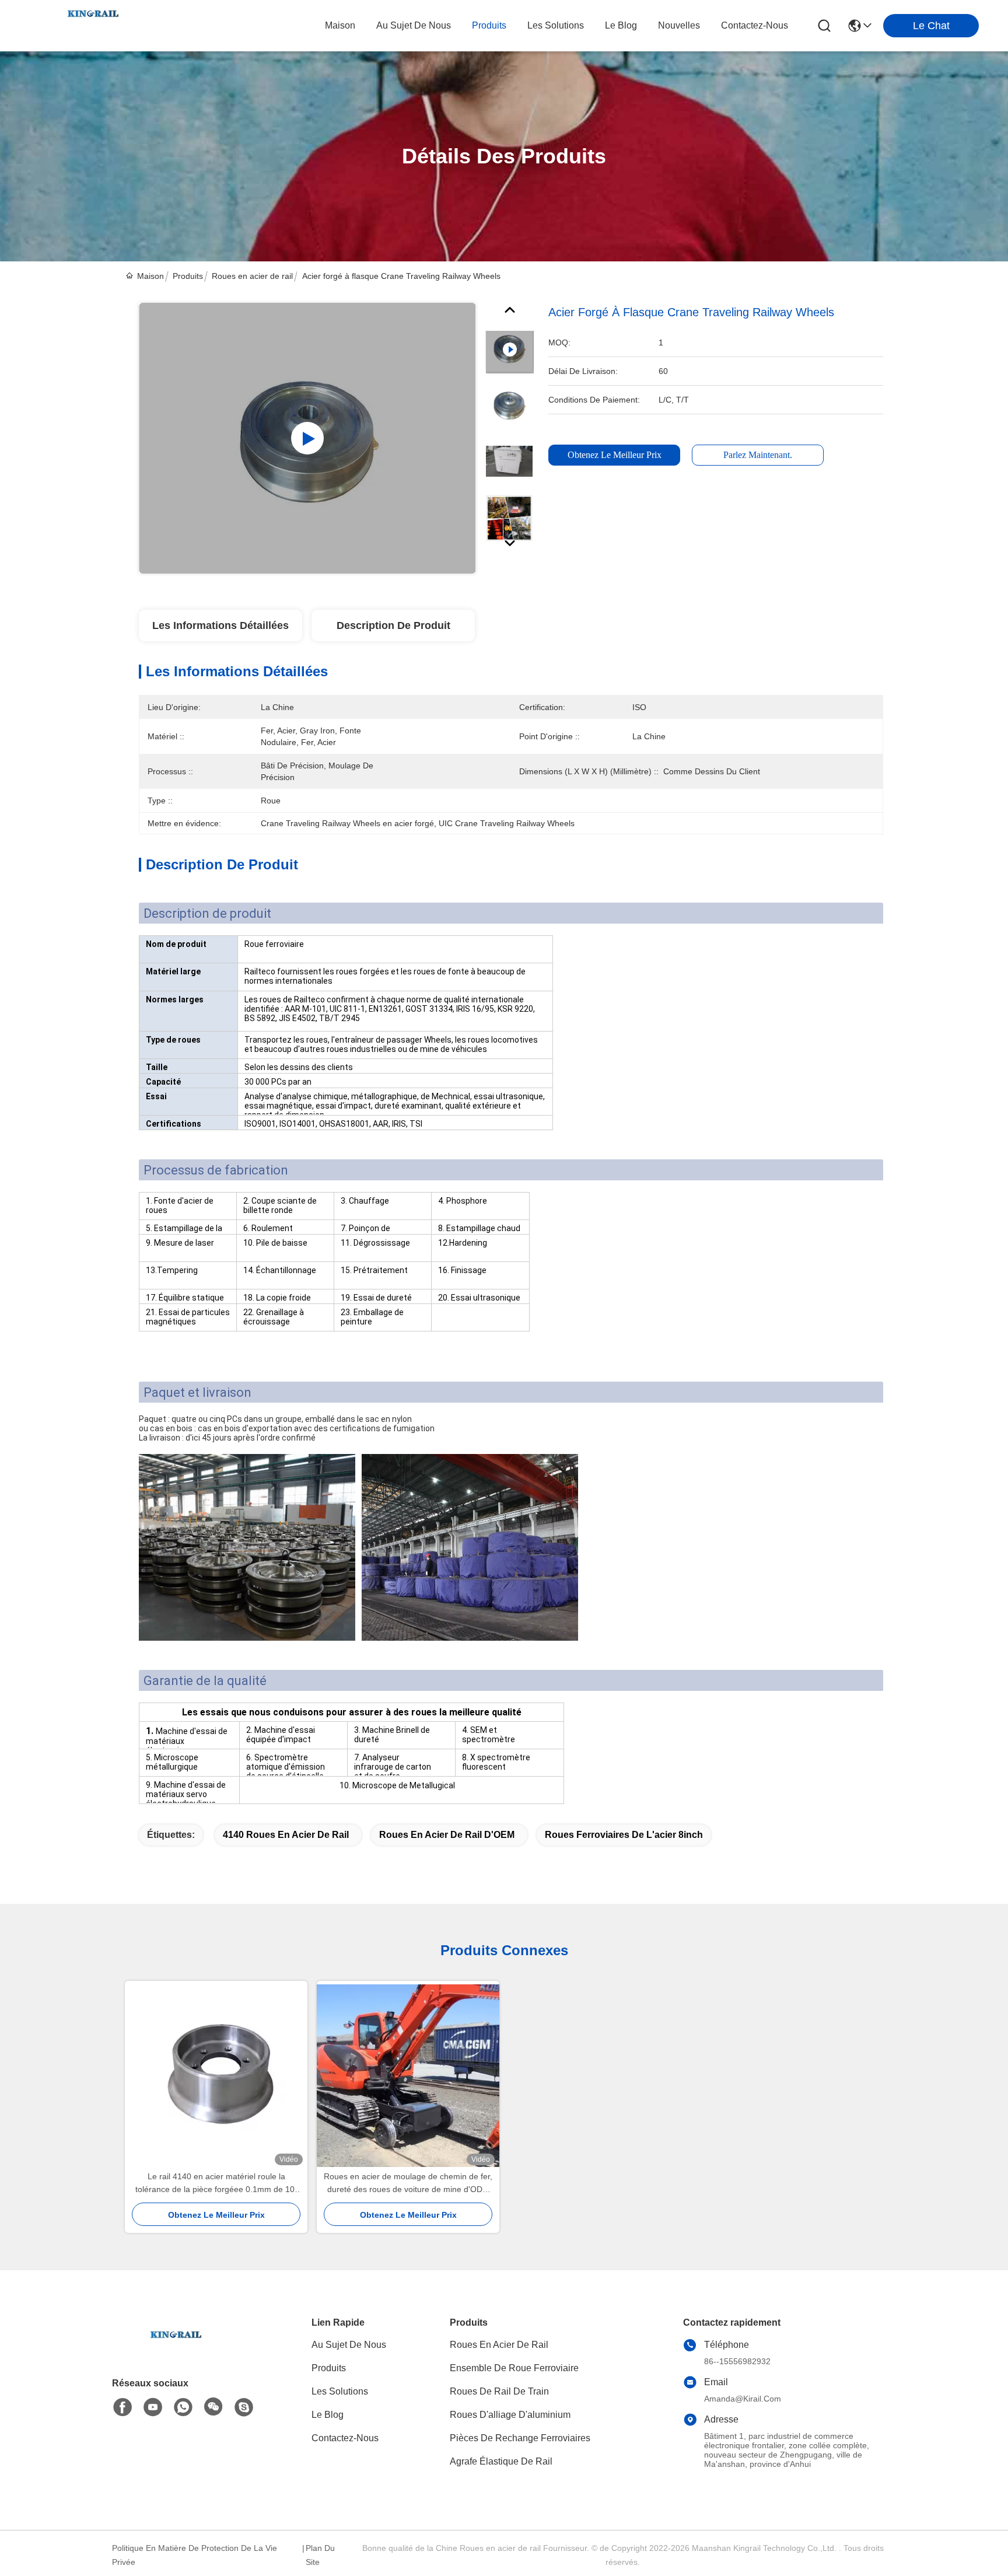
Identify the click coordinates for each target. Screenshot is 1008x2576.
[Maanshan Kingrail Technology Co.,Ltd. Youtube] (153, 2407)
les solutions (556, 25)
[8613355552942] (183, 2407)
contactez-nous (755, 25)
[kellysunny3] (244, 2407)
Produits (188, 276)
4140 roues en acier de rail (286, 1835)
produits (489, 25)
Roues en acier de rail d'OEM (447, 1835)
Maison (340, 25)
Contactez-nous (345, 2438)
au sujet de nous (414, 25)
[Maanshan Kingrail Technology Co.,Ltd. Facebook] (123, 2407)
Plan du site (320, 2555)
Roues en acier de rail (252, 276)
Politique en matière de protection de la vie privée (195, 2555)
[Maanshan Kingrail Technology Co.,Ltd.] (93, 26)
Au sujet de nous (349, 2345)
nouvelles (679, 25)
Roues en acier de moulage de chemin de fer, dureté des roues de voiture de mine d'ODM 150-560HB (408, 2184)
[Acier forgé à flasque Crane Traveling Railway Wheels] (307, 438)
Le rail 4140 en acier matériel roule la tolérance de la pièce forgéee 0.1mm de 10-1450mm (216, 2184)
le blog (621, 25)
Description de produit (393, 625)
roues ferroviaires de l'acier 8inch (624, 1835)
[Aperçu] (176, 2349)
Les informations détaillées (220, 625)
